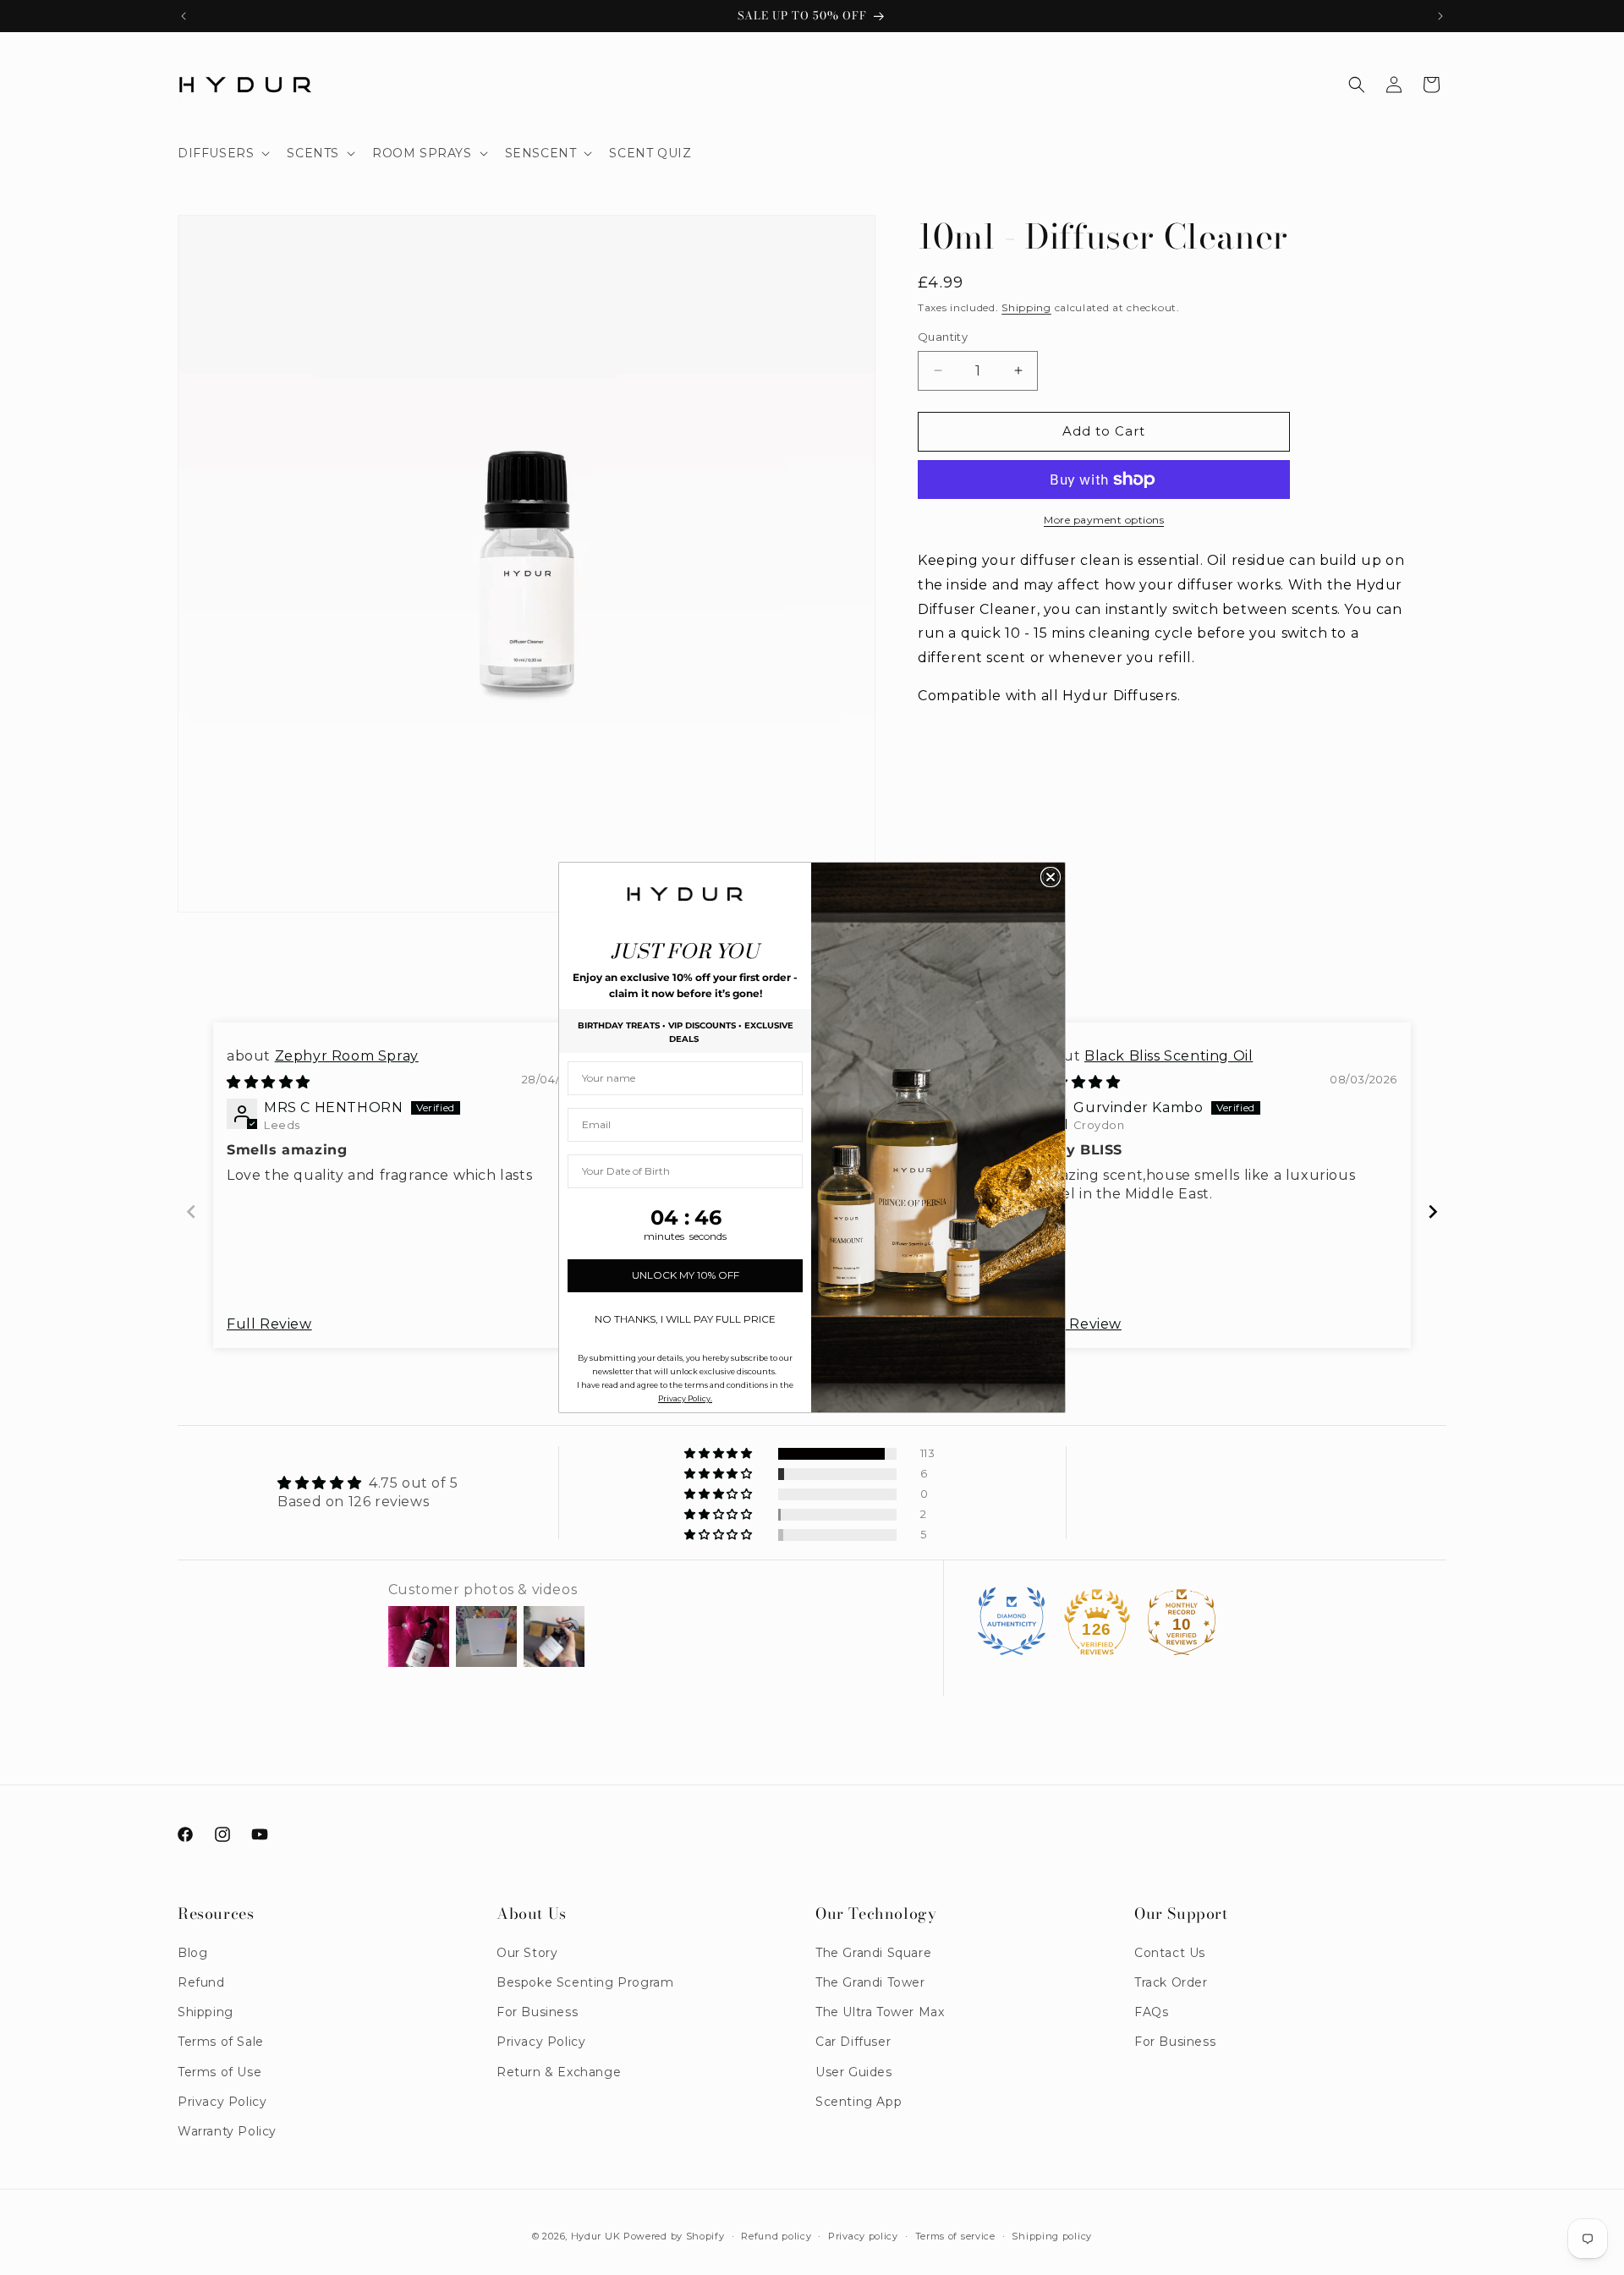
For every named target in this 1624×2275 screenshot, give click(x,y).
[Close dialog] (1051, 877)
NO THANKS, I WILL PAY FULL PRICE (685, 1319)
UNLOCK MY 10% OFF (686, 1275)
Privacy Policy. (685, 1398)
